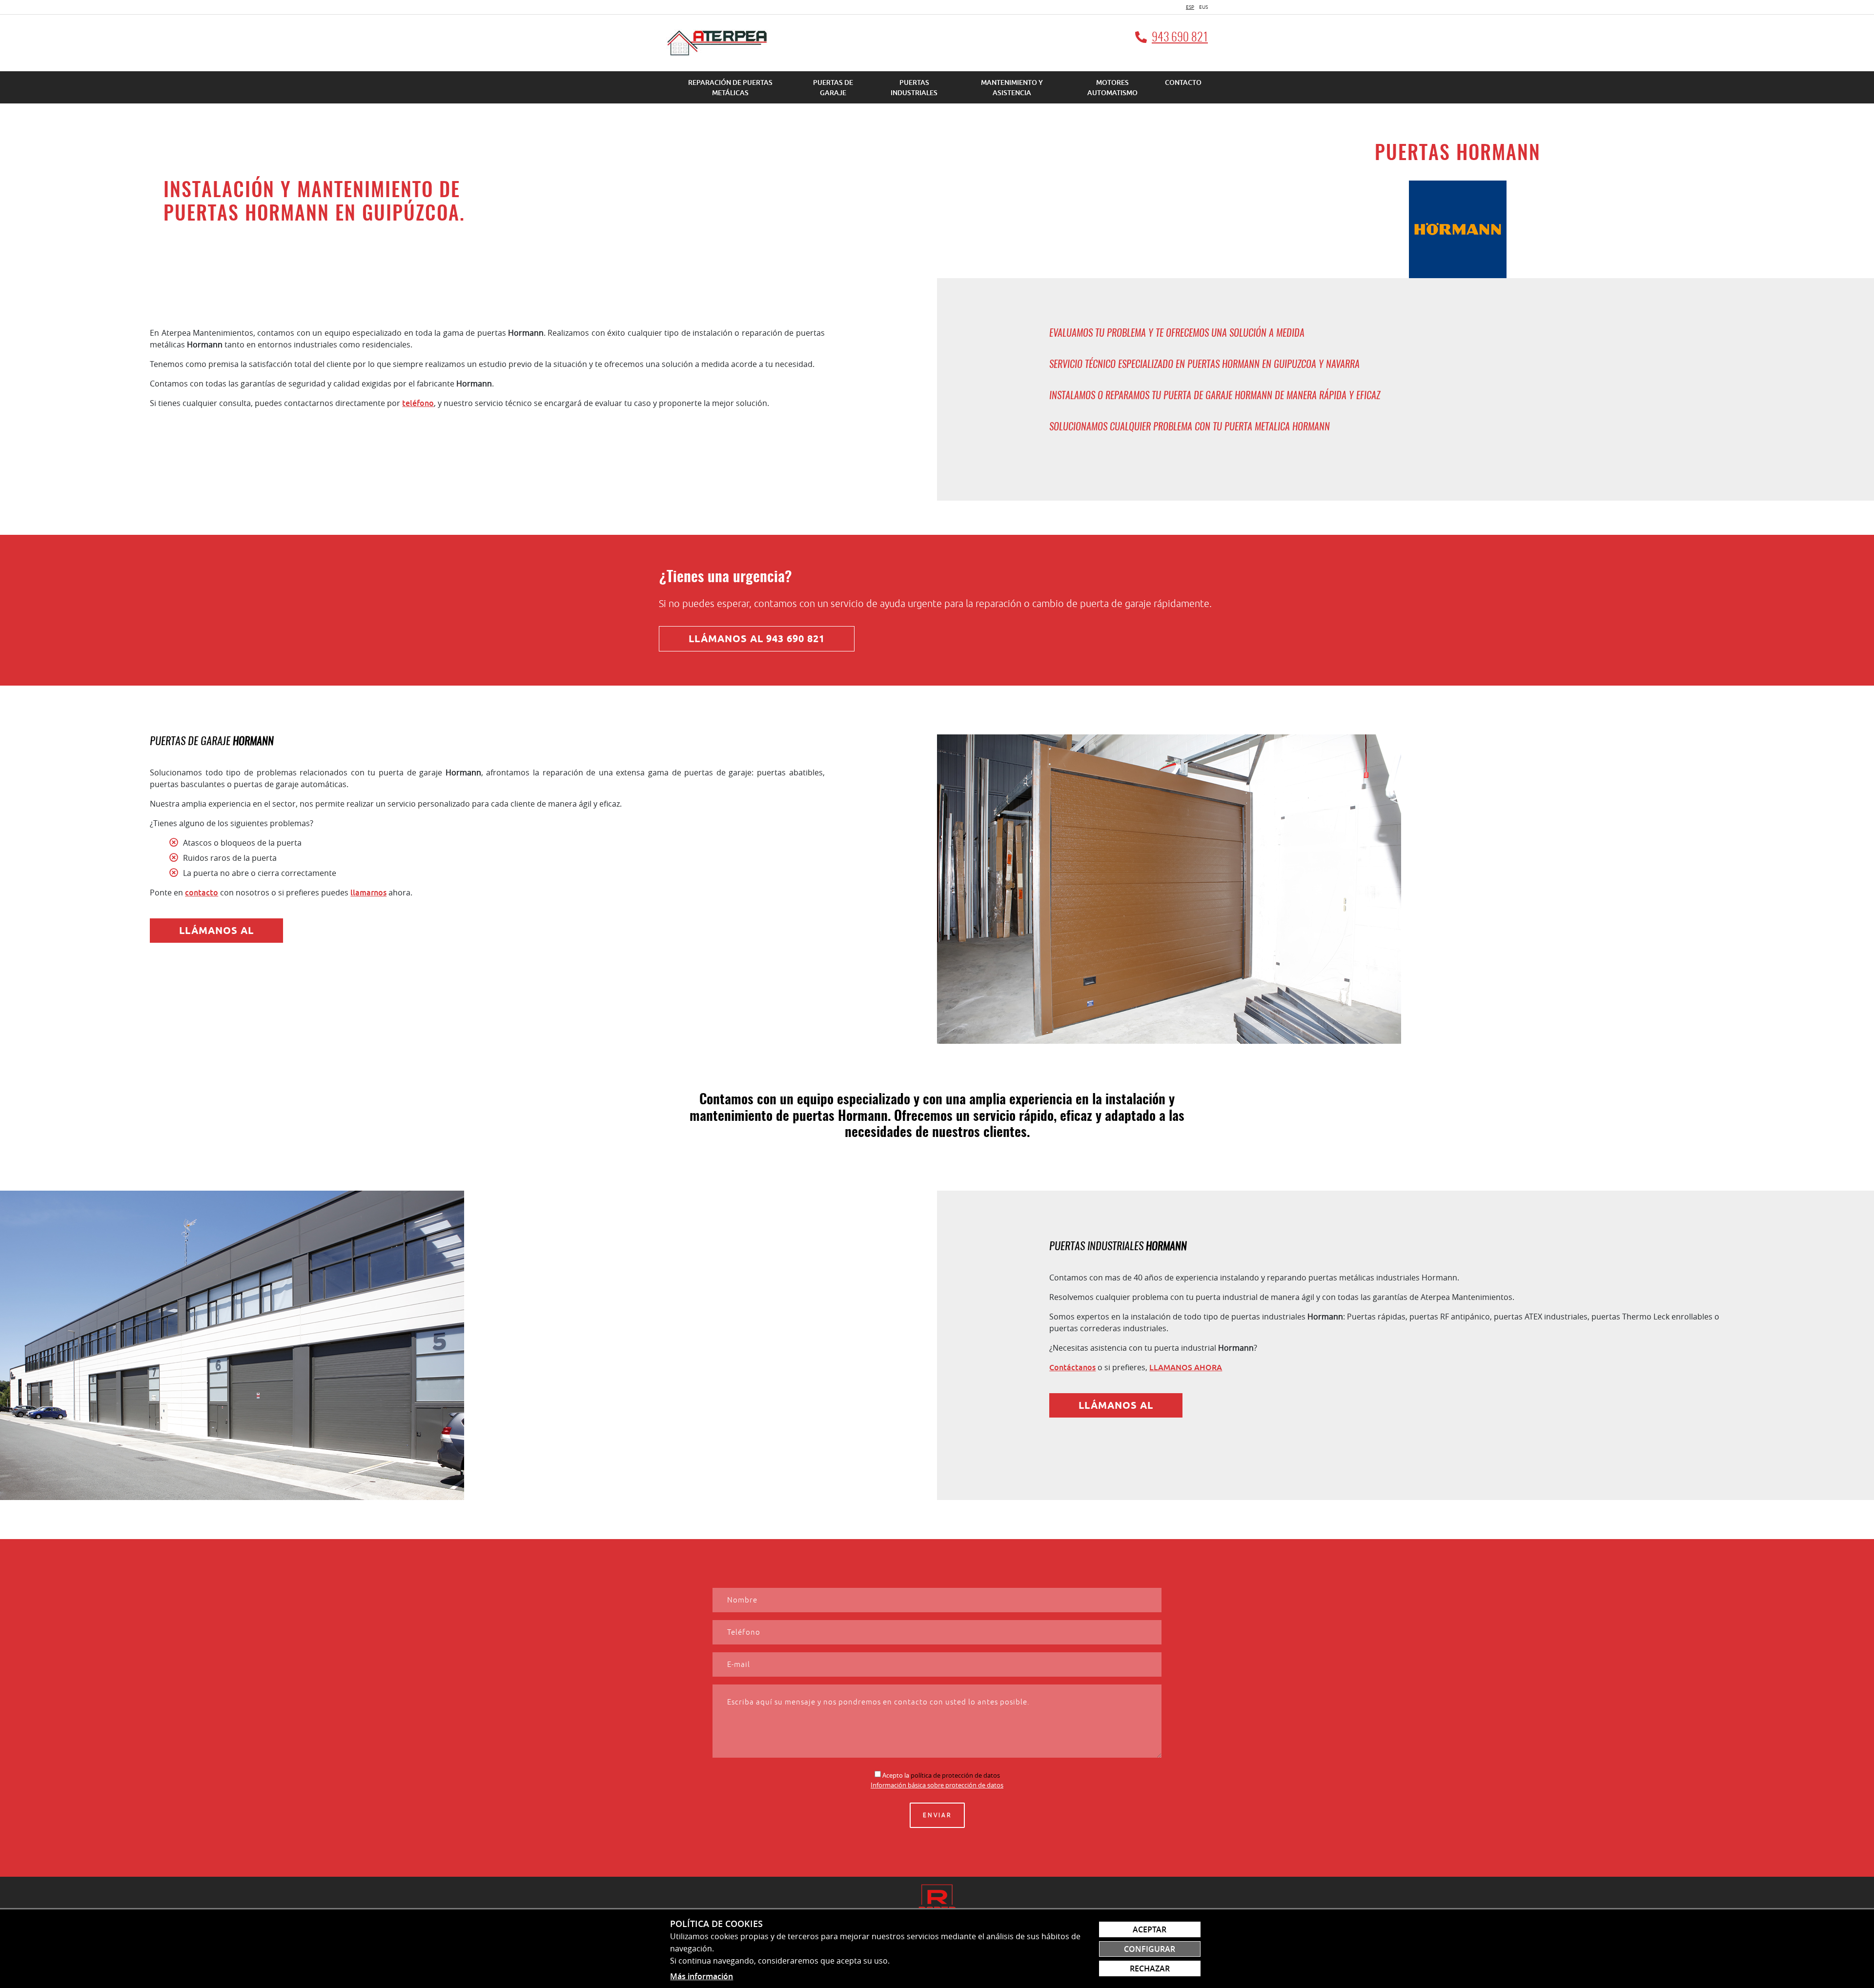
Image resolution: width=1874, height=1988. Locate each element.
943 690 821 (1180, 38)
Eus (1203, 7)
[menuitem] (730, 87)
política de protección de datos (955, 1775)
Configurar (1150, 1949)
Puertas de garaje (833, 87)
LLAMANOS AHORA (1186, 1367)
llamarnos (368, 893)
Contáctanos (1072, 1367)
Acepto (893, 1775)
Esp (1190, 7)
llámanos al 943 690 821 (757, 639)
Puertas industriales (914, 87)
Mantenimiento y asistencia (1012, 87)
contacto (202, 893)
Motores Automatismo (1112, 87)
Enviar (937, 1815)
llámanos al (216, 931)
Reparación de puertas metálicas (730, 87)
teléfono (418, 403)
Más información (702, 1976)
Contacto (1183, 82)
